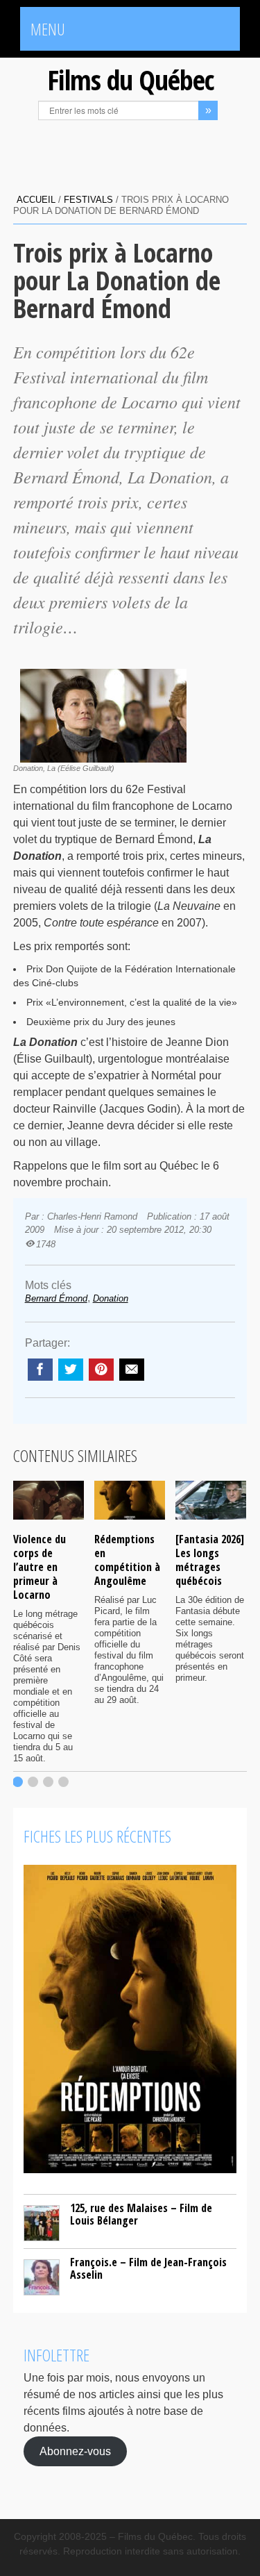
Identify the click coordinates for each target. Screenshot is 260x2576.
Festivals (88, 200)
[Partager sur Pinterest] (101, 1370)
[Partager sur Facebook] (40, 1370)
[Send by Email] (132, 1370)
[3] (48, 1782)
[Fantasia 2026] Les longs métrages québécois (210, 1560)
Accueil (36, 200)
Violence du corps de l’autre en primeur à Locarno (40, 1567)
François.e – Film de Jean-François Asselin (148, 2268)
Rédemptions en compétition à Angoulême (127, 1560)
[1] (18, 1782)
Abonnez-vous (75, 2451)
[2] (33, 1782)
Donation (111, 1298)
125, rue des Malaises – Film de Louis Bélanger (141, 2214)
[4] (63, 1782)
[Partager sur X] (71, 1370)
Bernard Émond (56, 1298)
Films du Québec (130, 80)
